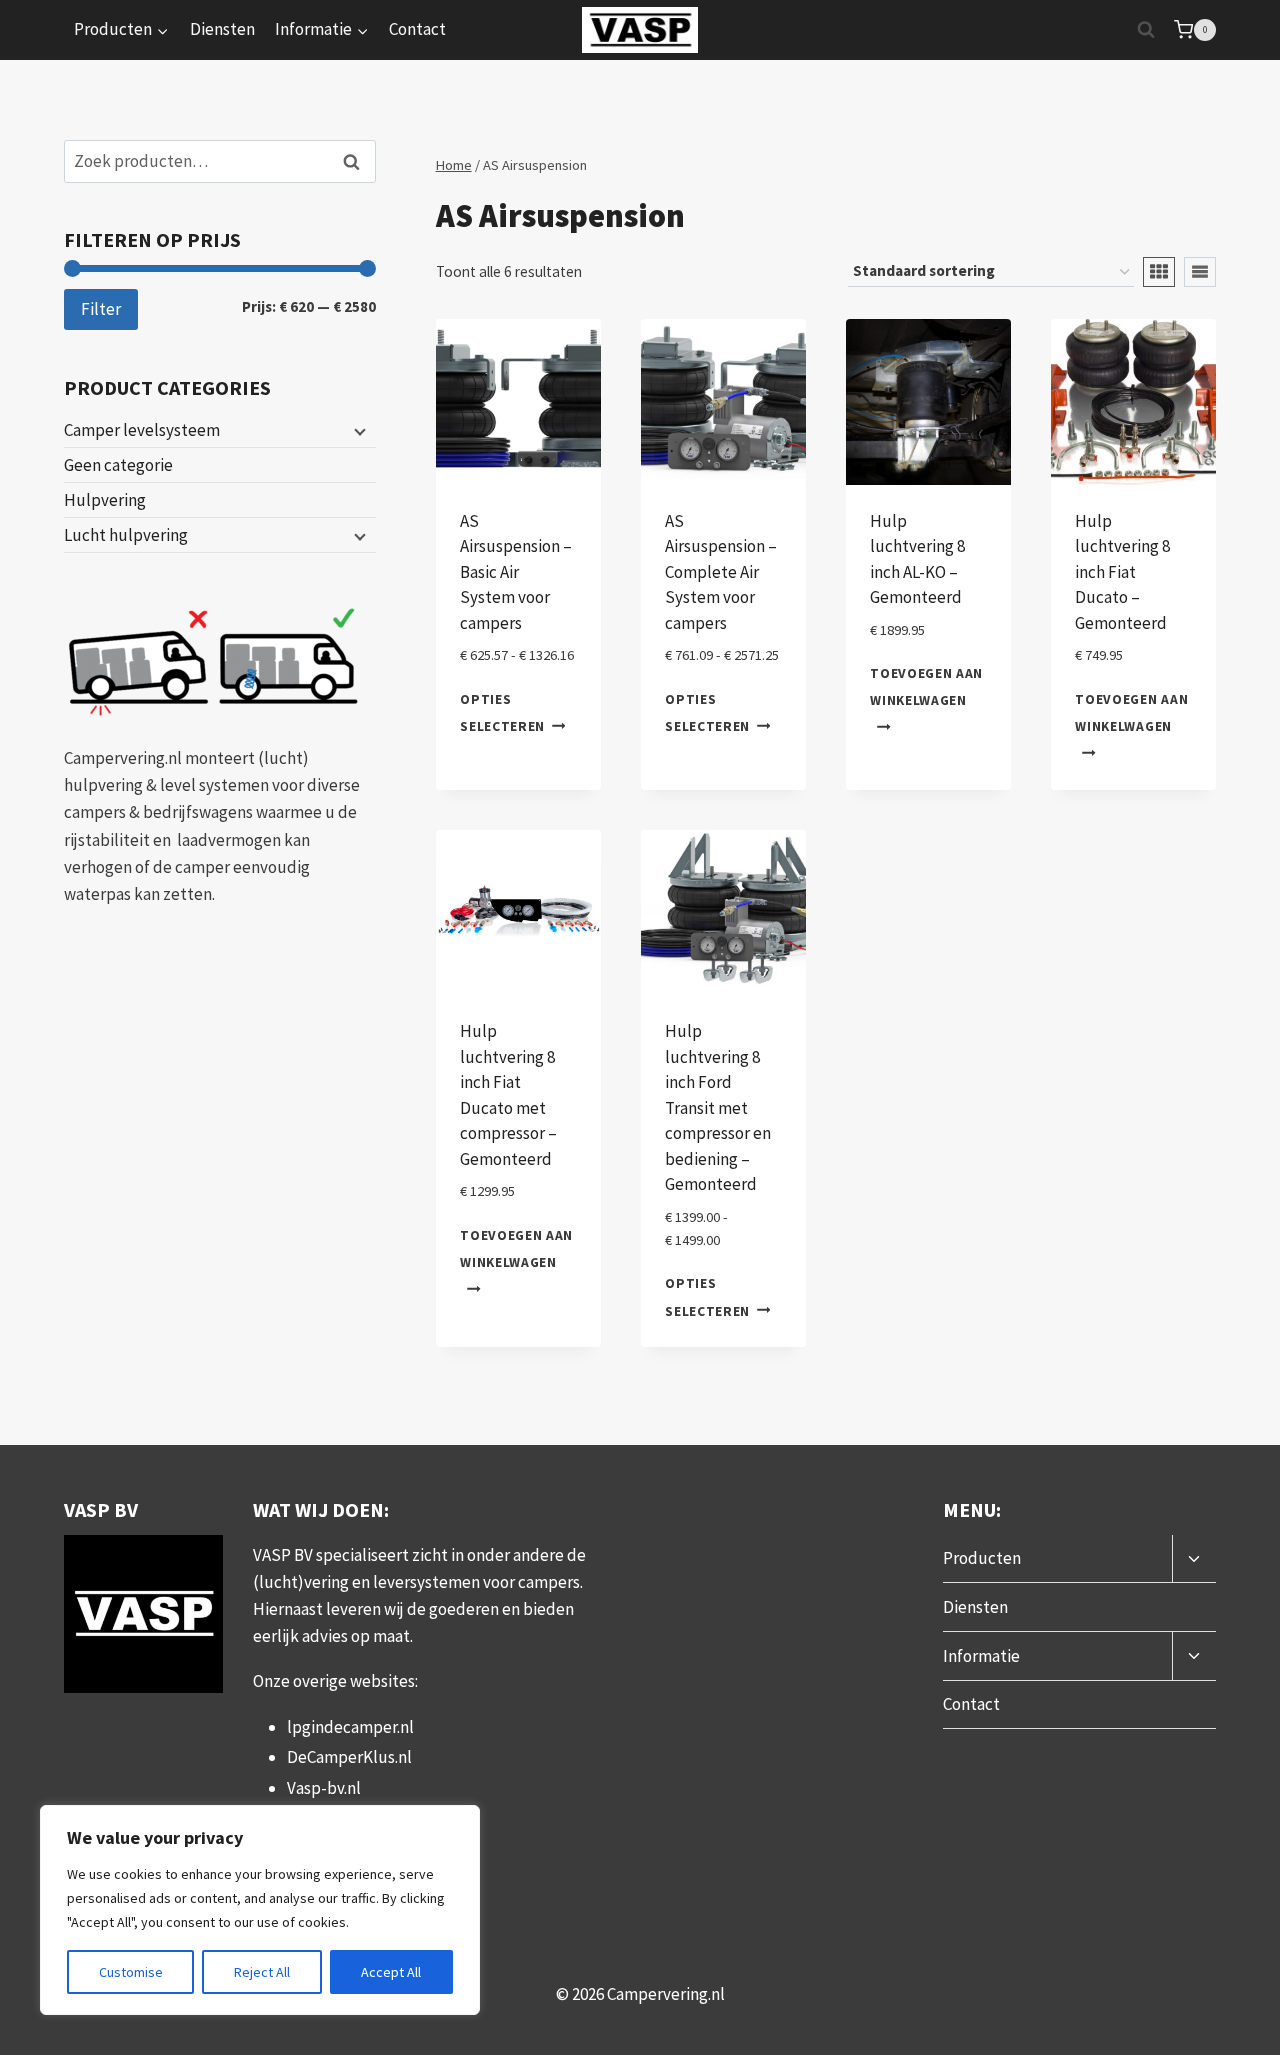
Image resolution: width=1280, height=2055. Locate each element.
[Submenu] (358, 431)
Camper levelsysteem (142, 430)
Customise (131, 1972)
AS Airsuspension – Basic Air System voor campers (516, 572)
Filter (101, 309)
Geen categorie (118, 465)
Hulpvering (105, 500)
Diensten (222, 29)
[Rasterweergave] (1159, 272)
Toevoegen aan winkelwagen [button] (926, 687)
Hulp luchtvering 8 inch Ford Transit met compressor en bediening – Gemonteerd (718, 1107)
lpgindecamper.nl (350, 1727)
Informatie (981, 1656)
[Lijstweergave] (1200, 272)
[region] (260, 1910)
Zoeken (357, 161)
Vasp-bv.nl (324, 1788)
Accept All (391, 1972)
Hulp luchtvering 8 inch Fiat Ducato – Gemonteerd (1122, 572)
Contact (417, 29)
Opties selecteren (502, 712)
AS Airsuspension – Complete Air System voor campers (721, 572)
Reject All (262, 1972)
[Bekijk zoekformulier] (1146, 30)
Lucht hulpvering (126, 535)
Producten (982, 1558)
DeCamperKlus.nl (349, 1757)
